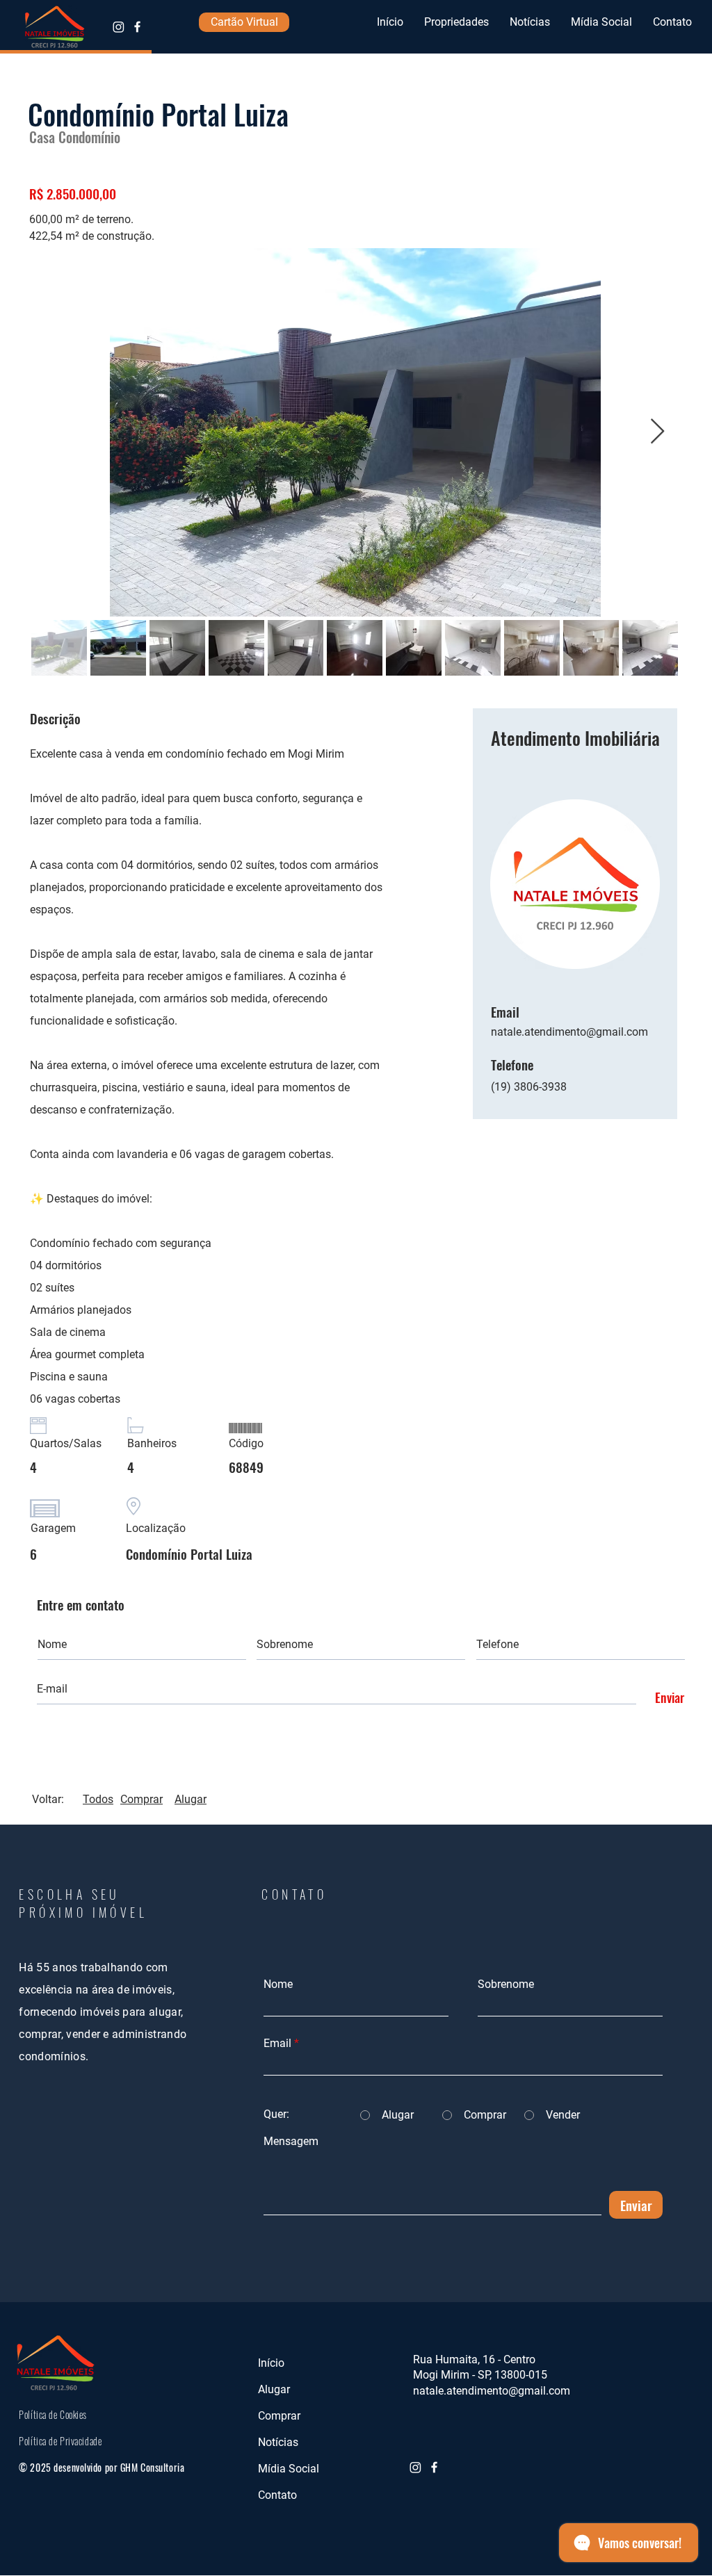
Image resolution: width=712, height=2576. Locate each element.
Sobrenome (506, 1984)
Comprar (141, 1799)
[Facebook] (137, 27)
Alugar (191, 1799)
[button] (456, 22)
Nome (278, 1984)
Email (277, 2044)
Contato (277, 2495)
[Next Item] (657, 432)
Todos (98, 1799)
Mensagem (291, 2142)
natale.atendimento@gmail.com (569, 1032)
